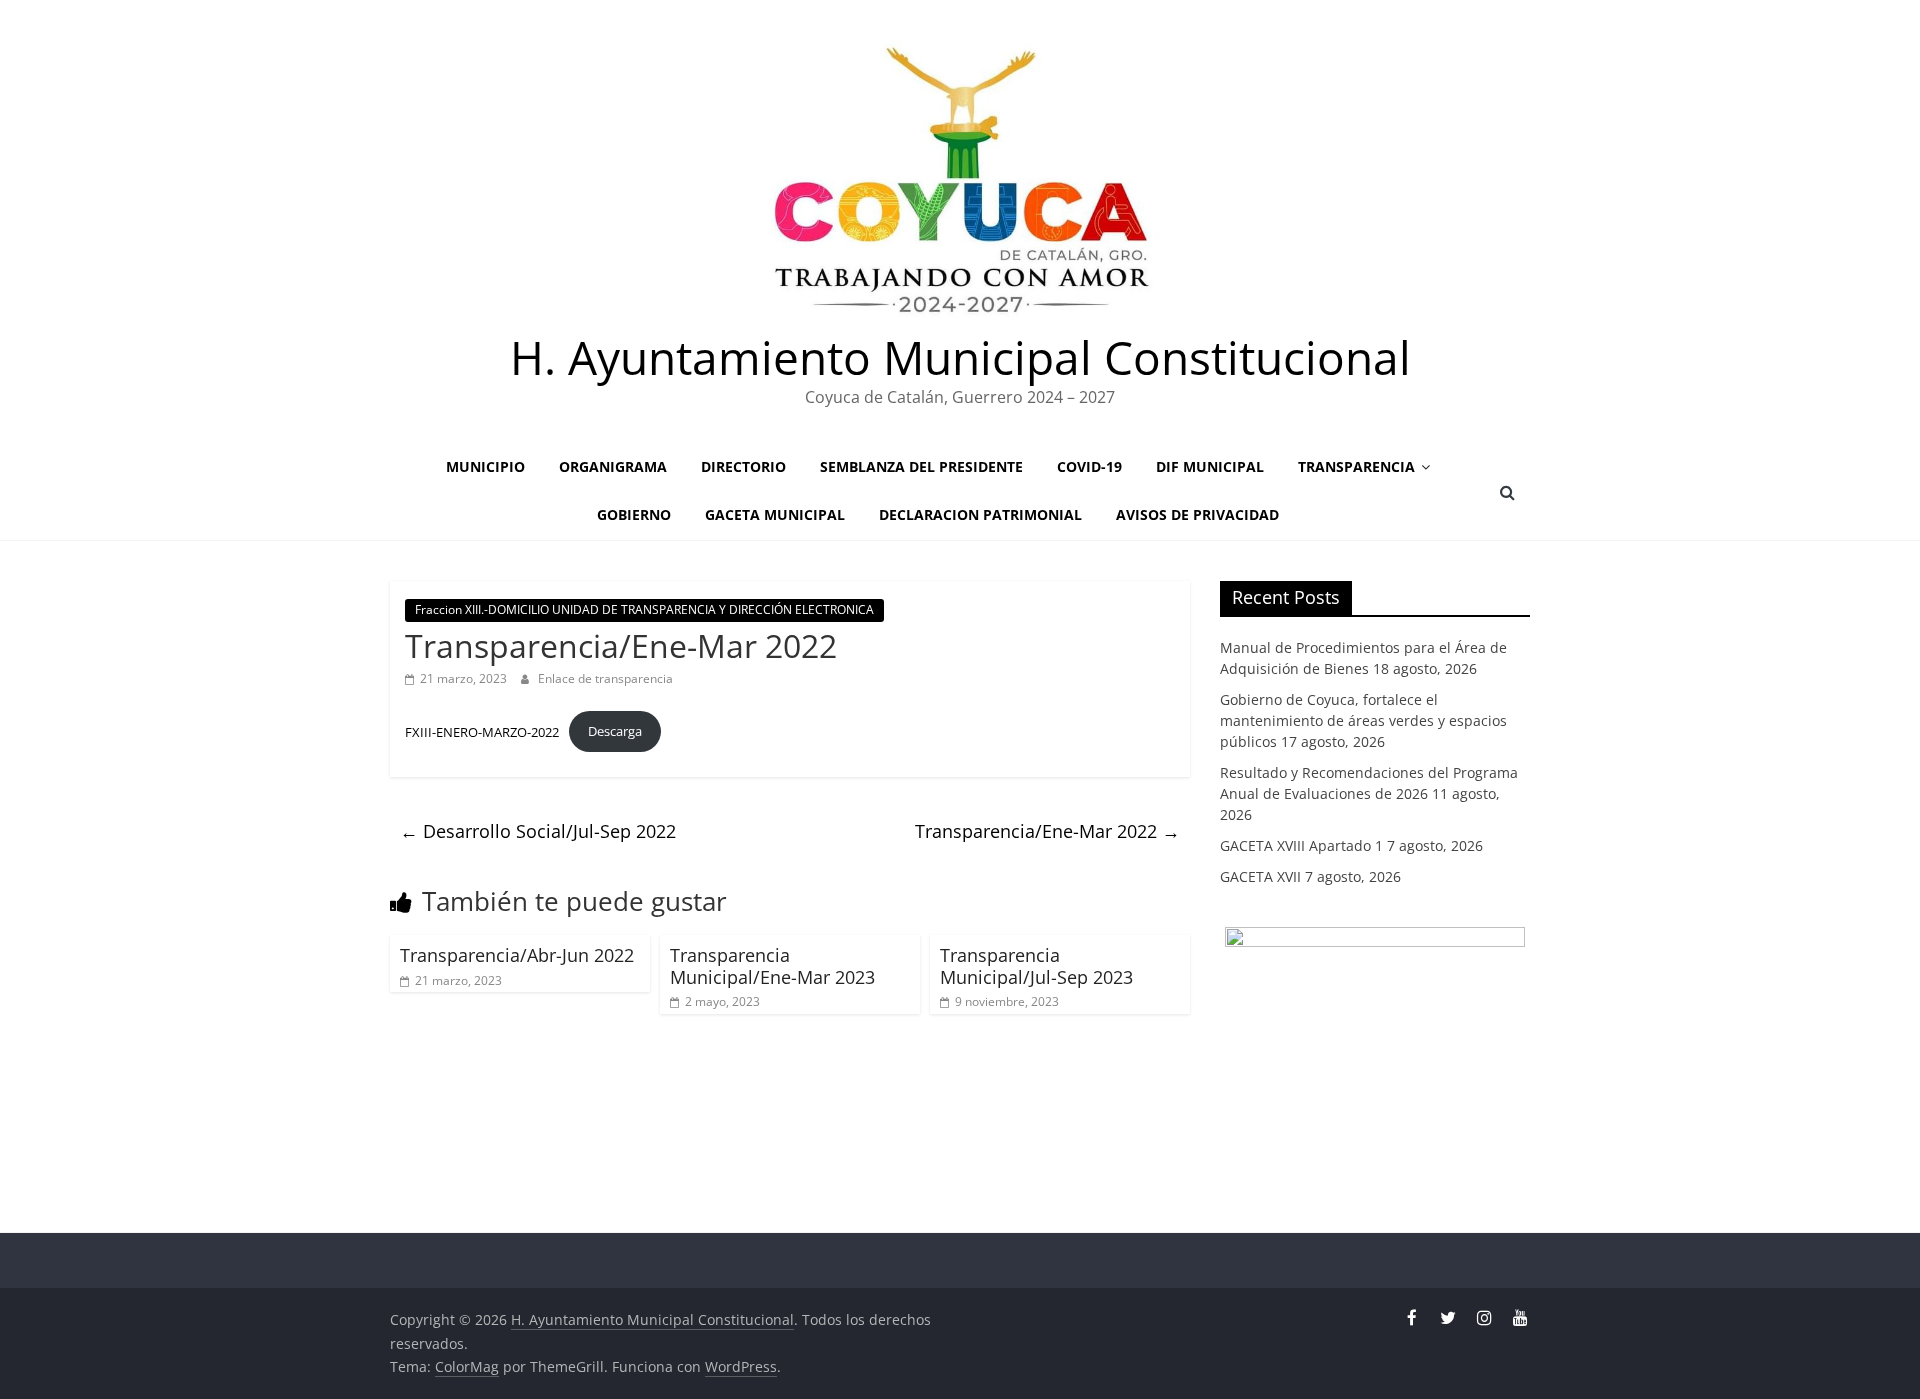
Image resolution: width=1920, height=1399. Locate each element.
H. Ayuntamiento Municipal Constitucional (960, 357)
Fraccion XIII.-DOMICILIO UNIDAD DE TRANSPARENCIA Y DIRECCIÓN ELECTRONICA (644, 609)
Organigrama (613, 466)
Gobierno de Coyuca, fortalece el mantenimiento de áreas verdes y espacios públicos (1363, 720)
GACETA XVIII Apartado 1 (1301, 845)
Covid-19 (1089, 466)
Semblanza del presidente (921, 466)
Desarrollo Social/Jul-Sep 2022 (538, 831)
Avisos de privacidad (1197, 514)
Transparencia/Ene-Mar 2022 (1047, 831)
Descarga (615, 731)
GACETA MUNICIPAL (775, 514)
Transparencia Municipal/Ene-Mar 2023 (772, 966)
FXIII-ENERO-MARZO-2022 (482, 731)
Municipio (485, 466)
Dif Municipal (1210, 466)
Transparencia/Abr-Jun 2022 (517, 955)
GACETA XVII (1260, 876)
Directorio (743, 466)
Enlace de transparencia (605, 678)
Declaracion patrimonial (980, 514)
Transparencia (1356, 466)
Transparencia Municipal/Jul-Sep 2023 (1036, 966)
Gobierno (634, 514)
